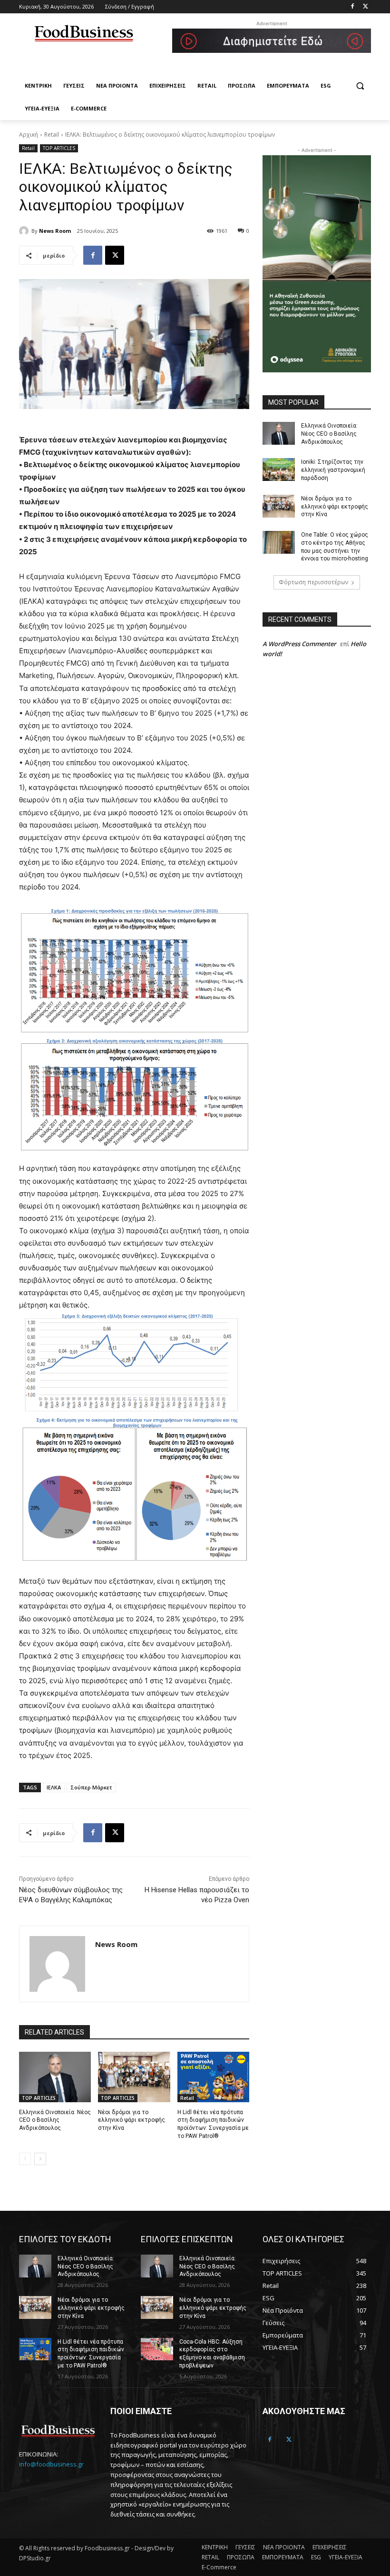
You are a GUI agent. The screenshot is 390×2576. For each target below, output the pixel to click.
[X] (115, 255)
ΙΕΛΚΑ (54, 1787)
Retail (52, 135)
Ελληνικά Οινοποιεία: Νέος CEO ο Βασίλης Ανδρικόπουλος (55, 2120)
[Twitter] (366, 7)
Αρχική (29, 135)
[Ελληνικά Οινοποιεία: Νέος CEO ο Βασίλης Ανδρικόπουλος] (55, 2077)
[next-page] (40, 2159)
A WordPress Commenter (299, 644)
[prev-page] (25, 2159)
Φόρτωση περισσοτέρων (313, 582)
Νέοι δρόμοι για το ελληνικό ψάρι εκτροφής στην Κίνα (132, 2120)
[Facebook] (352, 7)
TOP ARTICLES (59, 148)
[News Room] (25, 231)
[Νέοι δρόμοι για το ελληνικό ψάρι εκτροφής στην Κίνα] (134, 2077)
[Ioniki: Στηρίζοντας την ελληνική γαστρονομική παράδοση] (279, 469)
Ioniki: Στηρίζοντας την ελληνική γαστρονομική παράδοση (333, 470)
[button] (360, 86)
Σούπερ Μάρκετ (91, 1787)
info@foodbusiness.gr (51, 2464)
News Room (55, 231)
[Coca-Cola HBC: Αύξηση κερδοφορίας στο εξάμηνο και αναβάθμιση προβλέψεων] (157, 2349)
